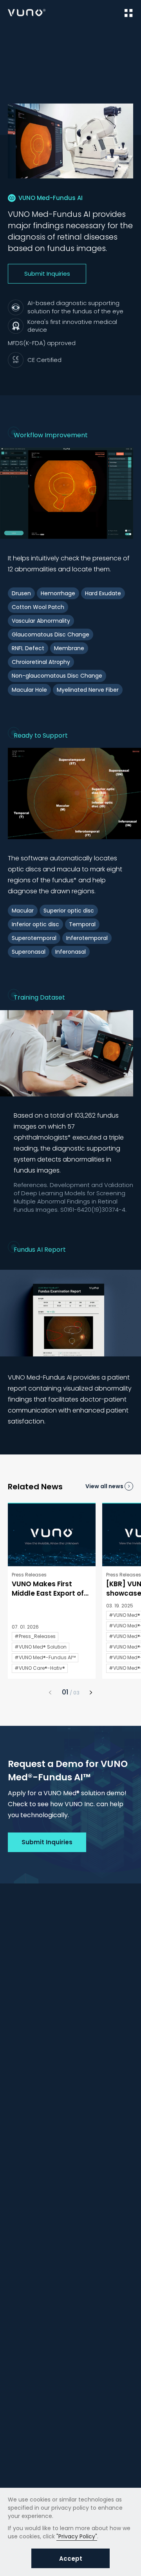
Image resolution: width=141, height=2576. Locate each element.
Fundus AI (114, 36)
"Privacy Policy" (77, 2536)
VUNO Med (79, 36)
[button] (91, 1692)
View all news (104, 1486)
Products (44, 36)
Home (15, 36)
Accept (71, 2559)
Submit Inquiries (47, 274)
